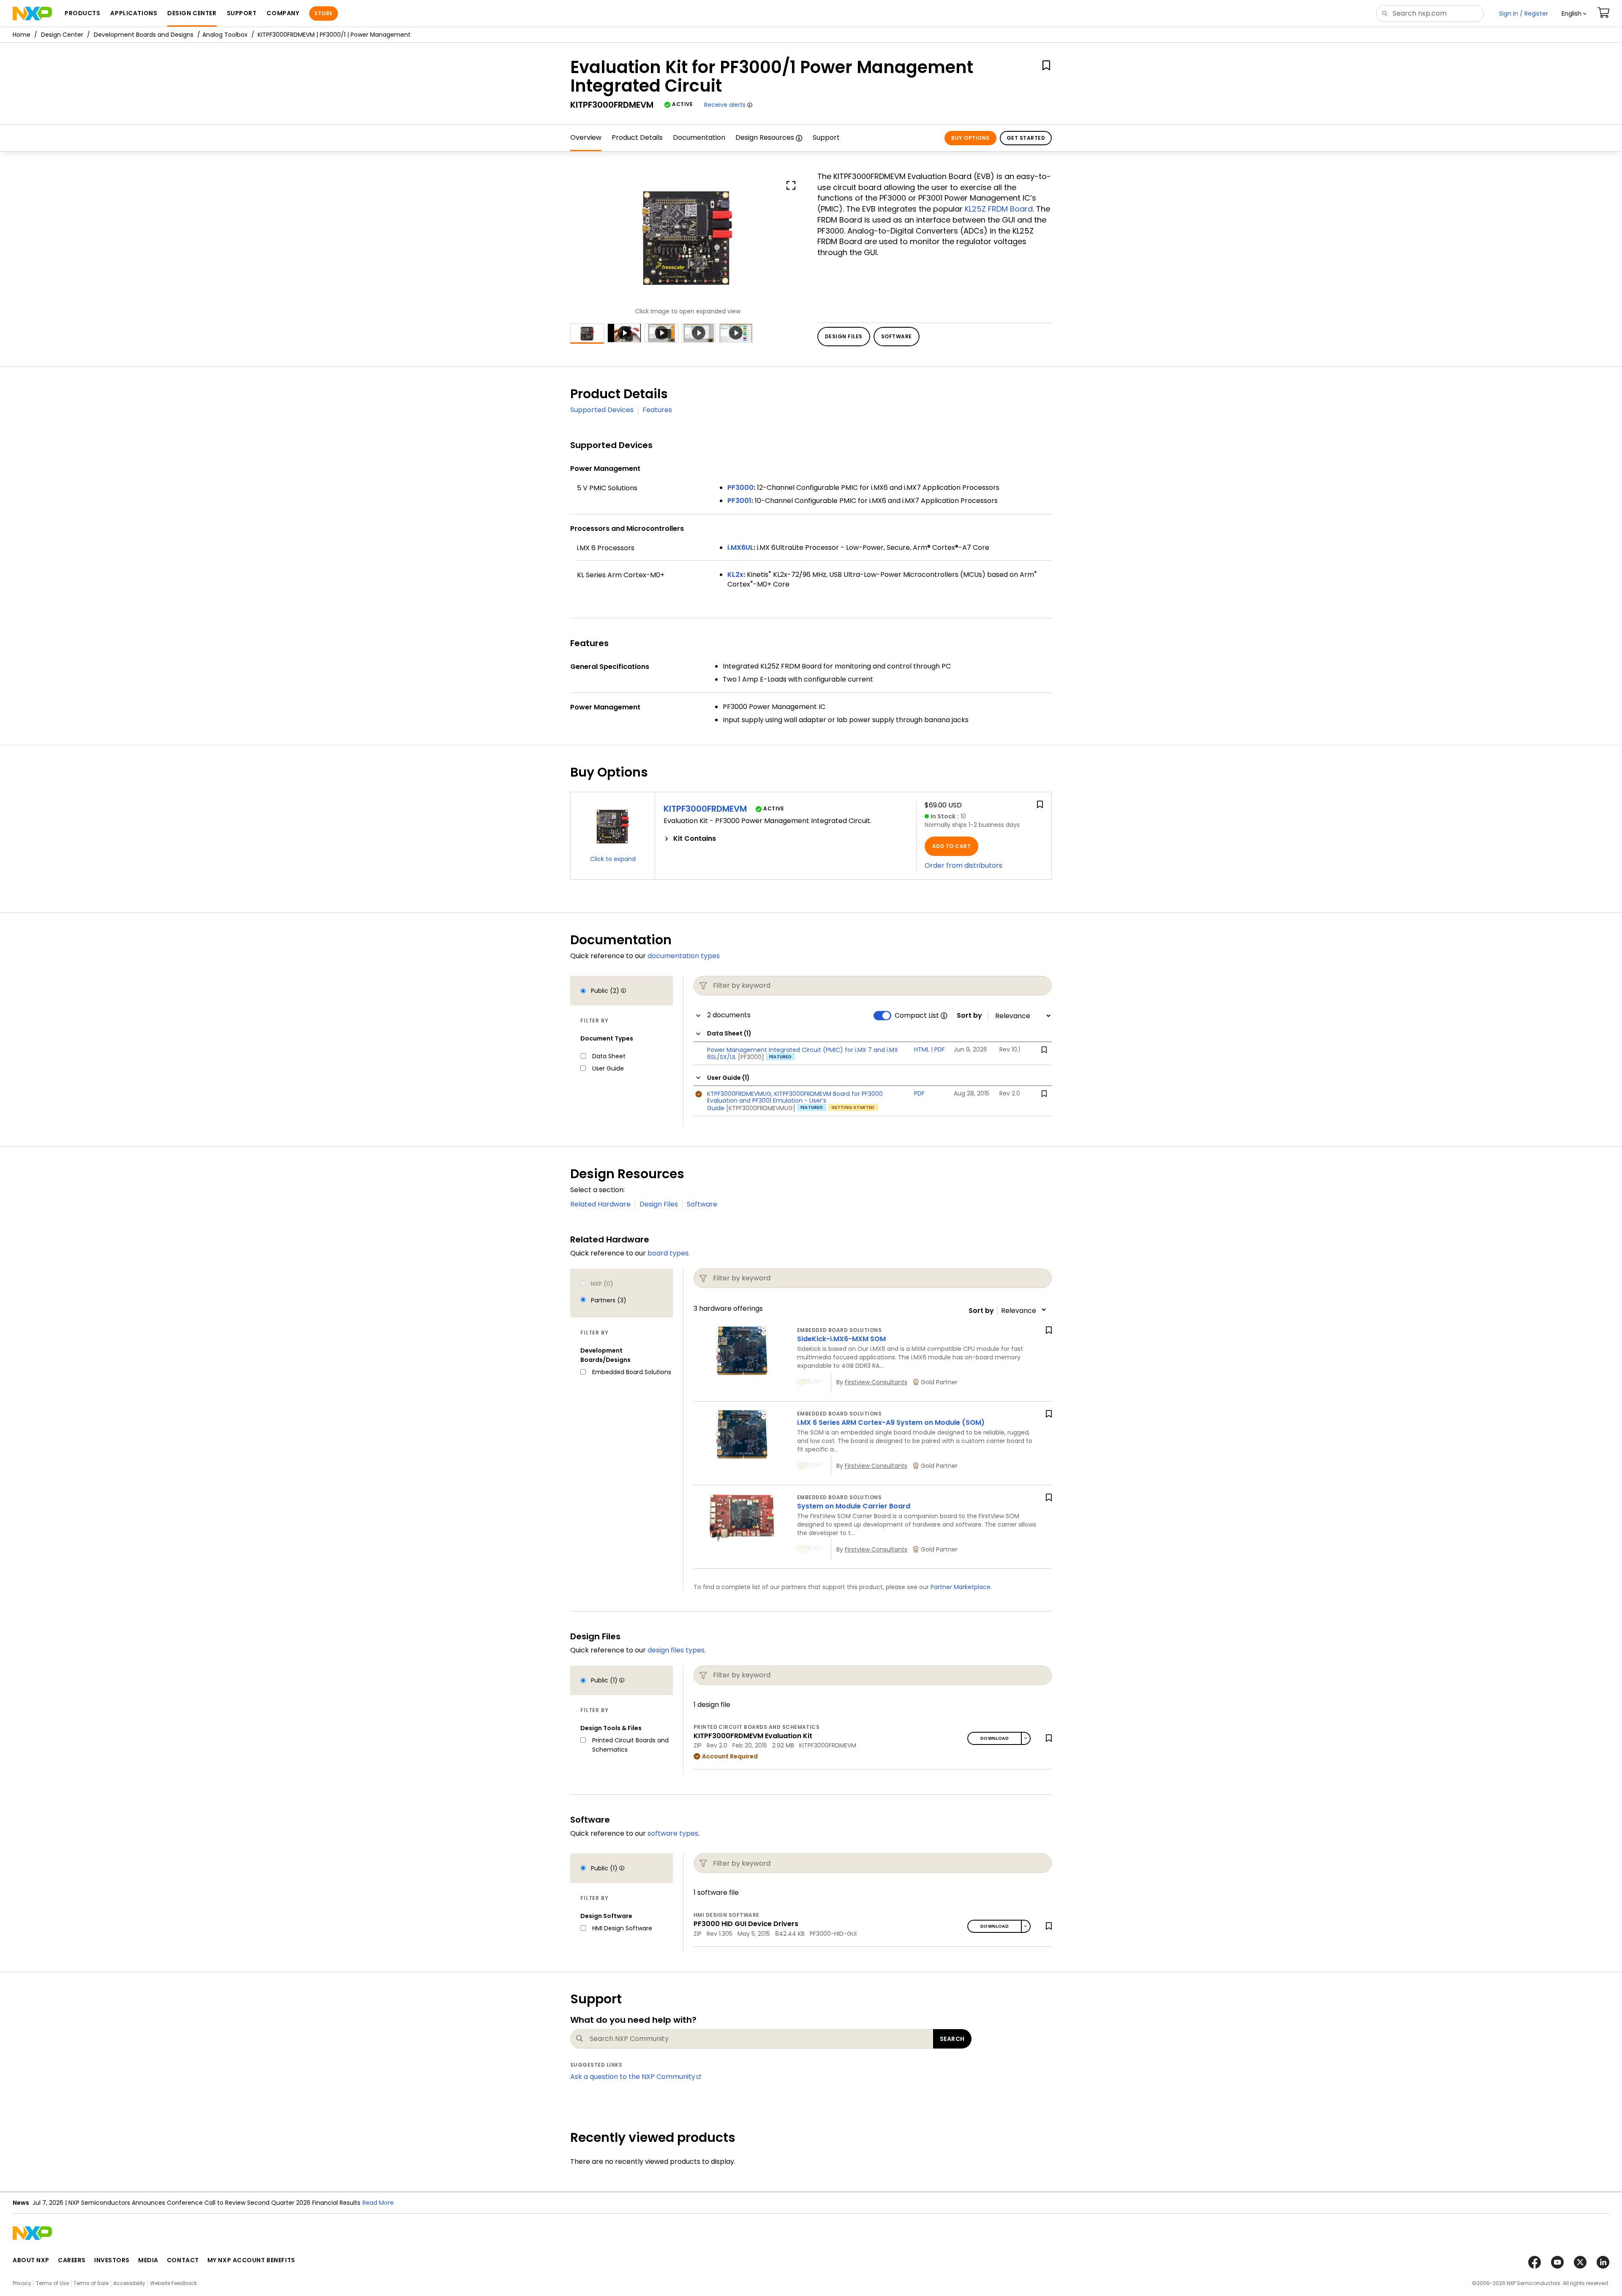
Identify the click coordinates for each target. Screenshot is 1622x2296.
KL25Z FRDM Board (999, 209)
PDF (940, 1049)
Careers (72, 2260)
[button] (1574, 14)
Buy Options (970, 138)
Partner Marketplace (961, 1587)
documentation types (684, 956)
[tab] (786, 839)
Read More (378, 2203)
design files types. (677, 1650)
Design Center (62, 35)
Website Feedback (173, 2283)
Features (657, 410)
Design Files (659, 1204)
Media (148, 2260)
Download (995, 1738)
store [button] (323, 13)
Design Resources (765, 137)
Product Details (637, 137)
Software (702, 1204)
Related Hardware (600, 1204)
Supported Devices (602, 410)
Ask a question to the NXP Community (633, 2077)
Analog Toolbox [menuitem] (225, 35)
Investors (112, 2260)
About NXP (31, 2260)
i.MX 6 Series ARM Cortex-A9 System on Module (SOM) (891, 1422)
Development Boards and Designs (144, 35)
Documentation (699, 137)
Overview (586, 137)
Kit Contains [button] (695, 839)
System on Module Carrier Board (854, 1506)
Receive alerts (725, 105)
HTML (922, 1049)
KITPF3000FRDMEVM (705, 809)
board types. (669, 1253)
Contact (183, 2260)
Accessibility (129, 2283)
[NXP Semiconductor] (32, 14)
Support (826, 137)
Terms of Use (52, 2283)
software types (673, 1833)
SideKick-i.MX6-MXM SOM (841, 1339)
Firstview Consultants (876, 1382)
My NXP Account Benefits (251, 2260)
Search (952, 2039)
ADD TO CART (951, 846)
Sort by (969, 1016)
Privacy (22, 2283)
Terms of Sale (91, 2283)
